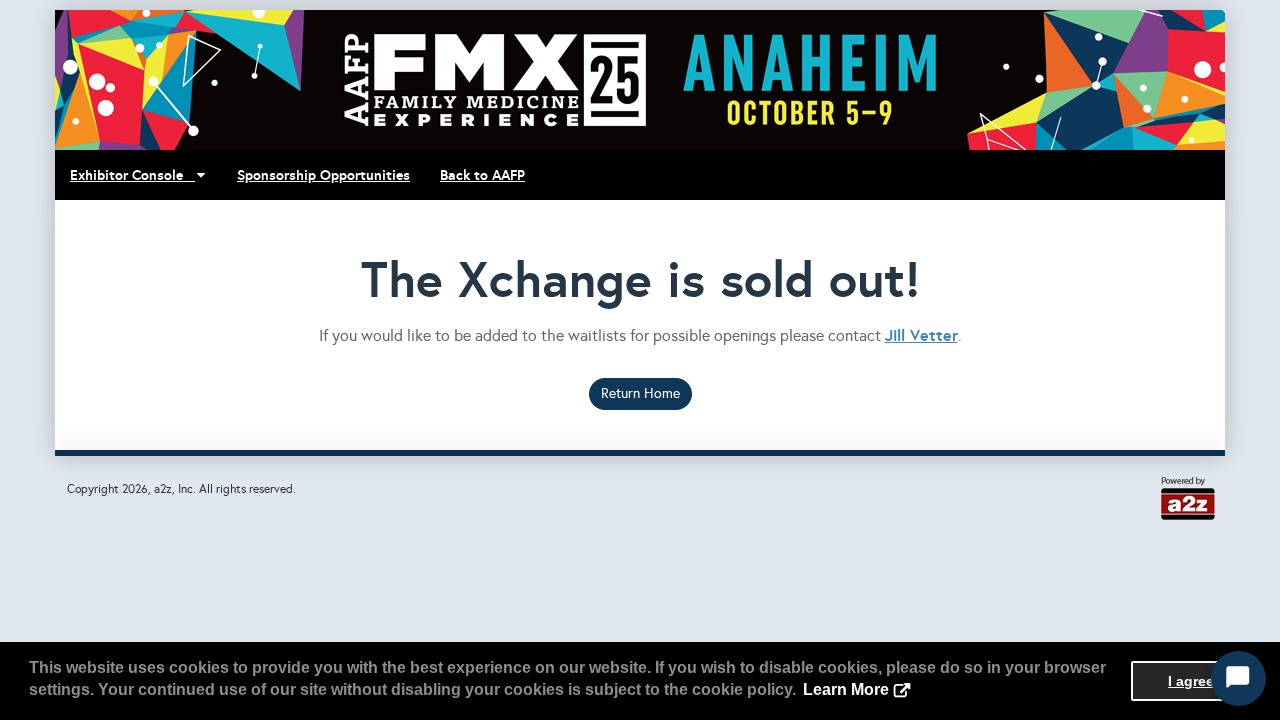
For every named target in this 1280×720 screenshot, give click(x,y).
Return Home (640, 393)
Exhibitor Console (132, 175)
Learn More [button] (846, 689)
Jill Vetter (921, 335)
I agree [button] (1191, 681)
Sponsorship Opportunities (323, 175)
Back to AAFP (482, 175)
